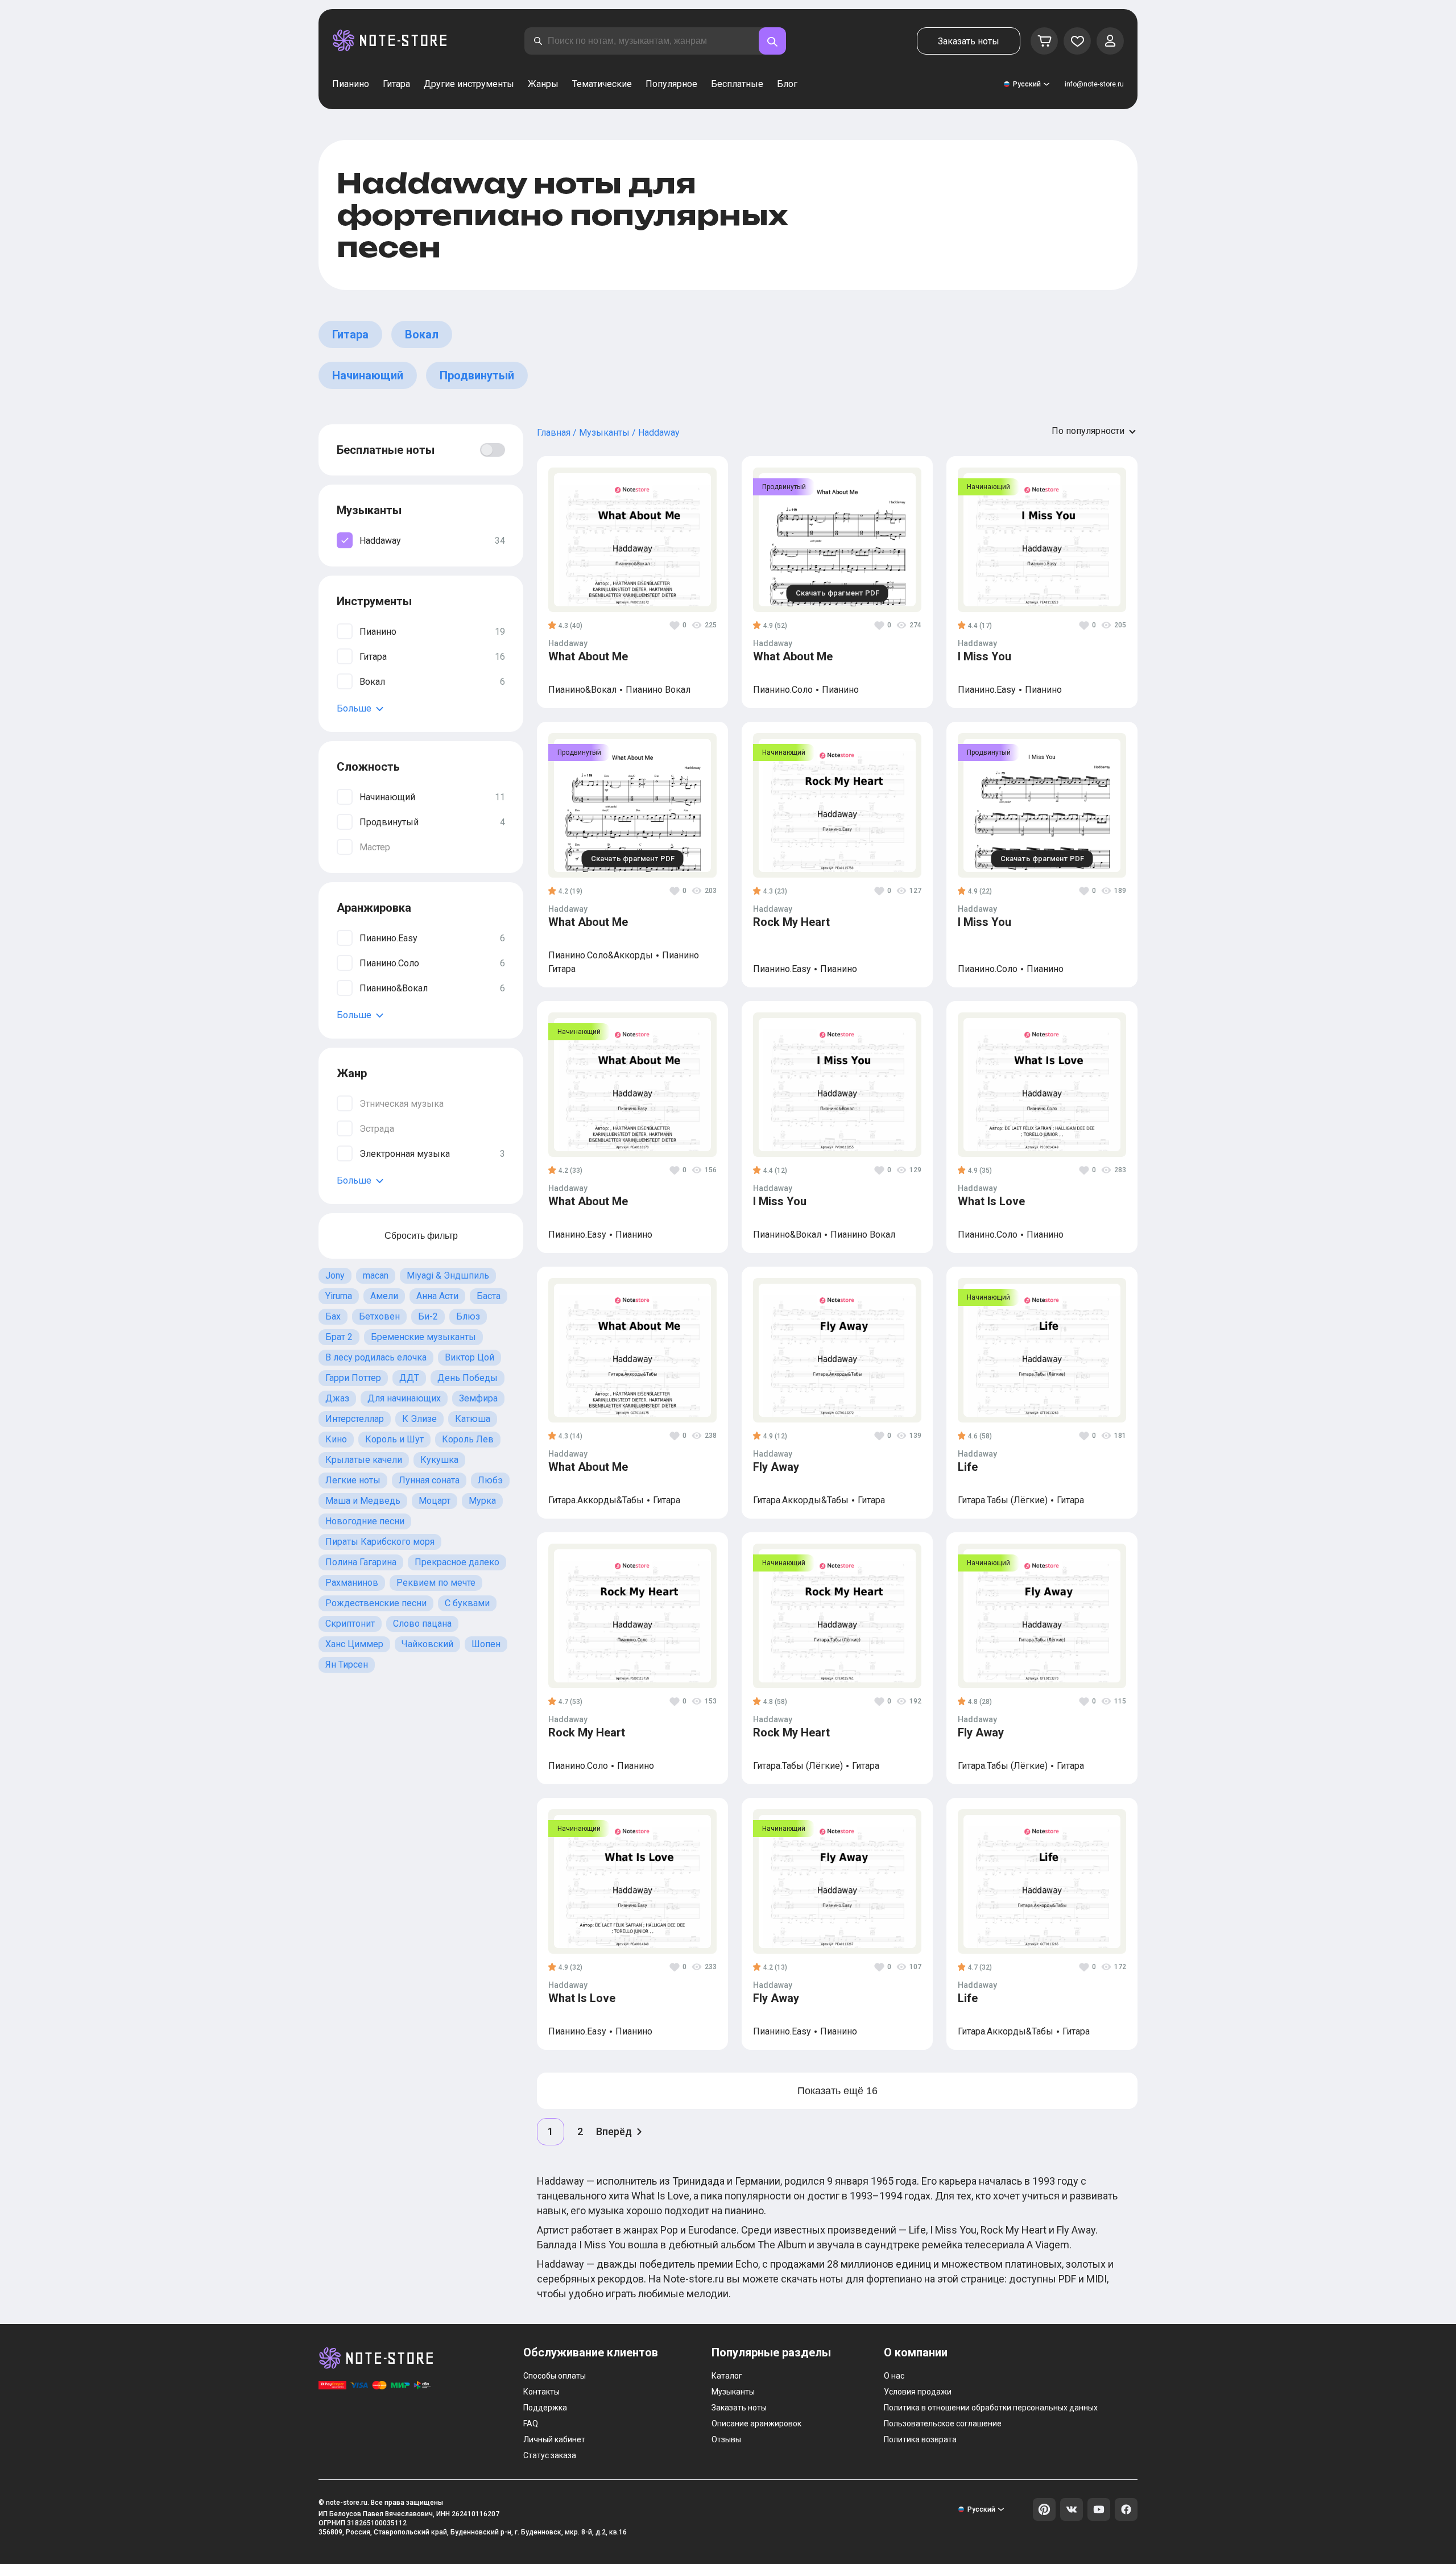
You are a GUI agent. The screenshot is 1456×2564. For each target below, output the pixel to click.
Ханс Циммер (354, 1644)
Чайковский (427, 1644)
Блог (787, 84)
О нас (894, 2376)
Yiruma (339, 1296)
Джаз (337, 1398)
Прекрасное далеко (457, 1562)
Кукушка (439, 1460)
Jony (335, 1275)
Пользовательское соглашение (943, 2424)
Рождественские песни (376, 1603)
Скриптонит (350, 1624)
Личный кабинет (554, 2439)
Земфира (478, 1398)
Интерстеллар (355, 1419)
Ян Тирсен (347, 1664)
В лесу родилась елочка (376, 1357)
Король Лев (468, 1439)
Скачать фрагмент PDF (837, 593)
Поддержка (545, 2408)
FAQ (531, 2424)
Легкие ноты (353, 1480)
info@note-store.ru (1094, 84)
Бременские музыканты (423, 1337)
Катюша (473, 1419)
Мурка (482, 1501)
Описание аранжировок (756, 2424)
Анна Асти (437, 1296)
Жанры (543, 84)
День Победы (468, 1378)
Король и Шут (394, 1439)
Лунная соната (429, 1480)
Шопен (486, 1644)
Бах (333, 1316)
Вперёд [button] (614, 2131)
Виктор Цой (470, 1357)
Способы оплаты (555, 2376)
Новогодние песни (365, 1521)
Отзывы (726, 2439)
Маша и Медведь (363, 1501)
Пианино (351, 84)
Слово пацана (422, 1624)
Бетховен (379, 1316)
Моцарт (435, 1501)
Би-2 (428, 1316)
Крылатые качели (364, 1460)
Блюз (468, 1316)
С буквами (467, 1603)
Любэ (490, 1480)
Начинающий (368, 375)
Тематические (602, 84)
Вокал (422, 334)
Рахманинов (352, 1583)
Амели (384, 1296)
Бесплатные (737, 84)
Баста (489, 1296)
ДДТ (409, 1378)
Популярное (671, 84)
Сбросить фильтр (421, 1236)
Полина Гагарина (361, 1562)
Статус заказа (550, 2455)
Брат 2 (339, 1337)
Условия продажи (918, 2392)
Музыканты (733, 2392)
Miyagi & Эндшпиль (448, 1275)
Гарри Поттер (353, 1378)
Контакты (541, 2392)
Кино (336, 1439)
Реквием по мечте (436, 1583)
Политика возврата (920, 2439)
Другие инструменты (469, 84)
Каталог (727, 2376)
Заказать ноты (969, 41)
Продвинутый (477, 375)
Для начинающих (404, 1398)
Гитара (396, 84)
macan (376, 1275)
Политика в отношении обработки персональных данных (991, 2408)
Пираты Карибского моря (380, 1542)
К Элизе (419, 1419)
